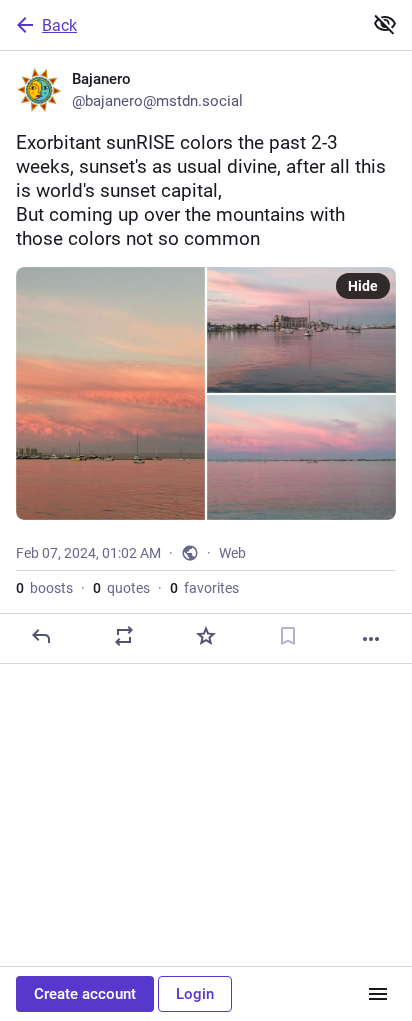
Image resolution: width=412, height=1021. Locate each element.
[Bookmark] (288, 636)
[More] (371, 639)
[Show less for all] (385, 24)
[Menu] (378, 994)
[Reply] (41, 636)
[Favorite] (206, 636)
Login (195, 994)
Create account (85, 994)
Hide (363, 286)
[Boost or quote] (124, 636)
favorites (204, 588)
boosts (44, 588)
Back (59, 25)
